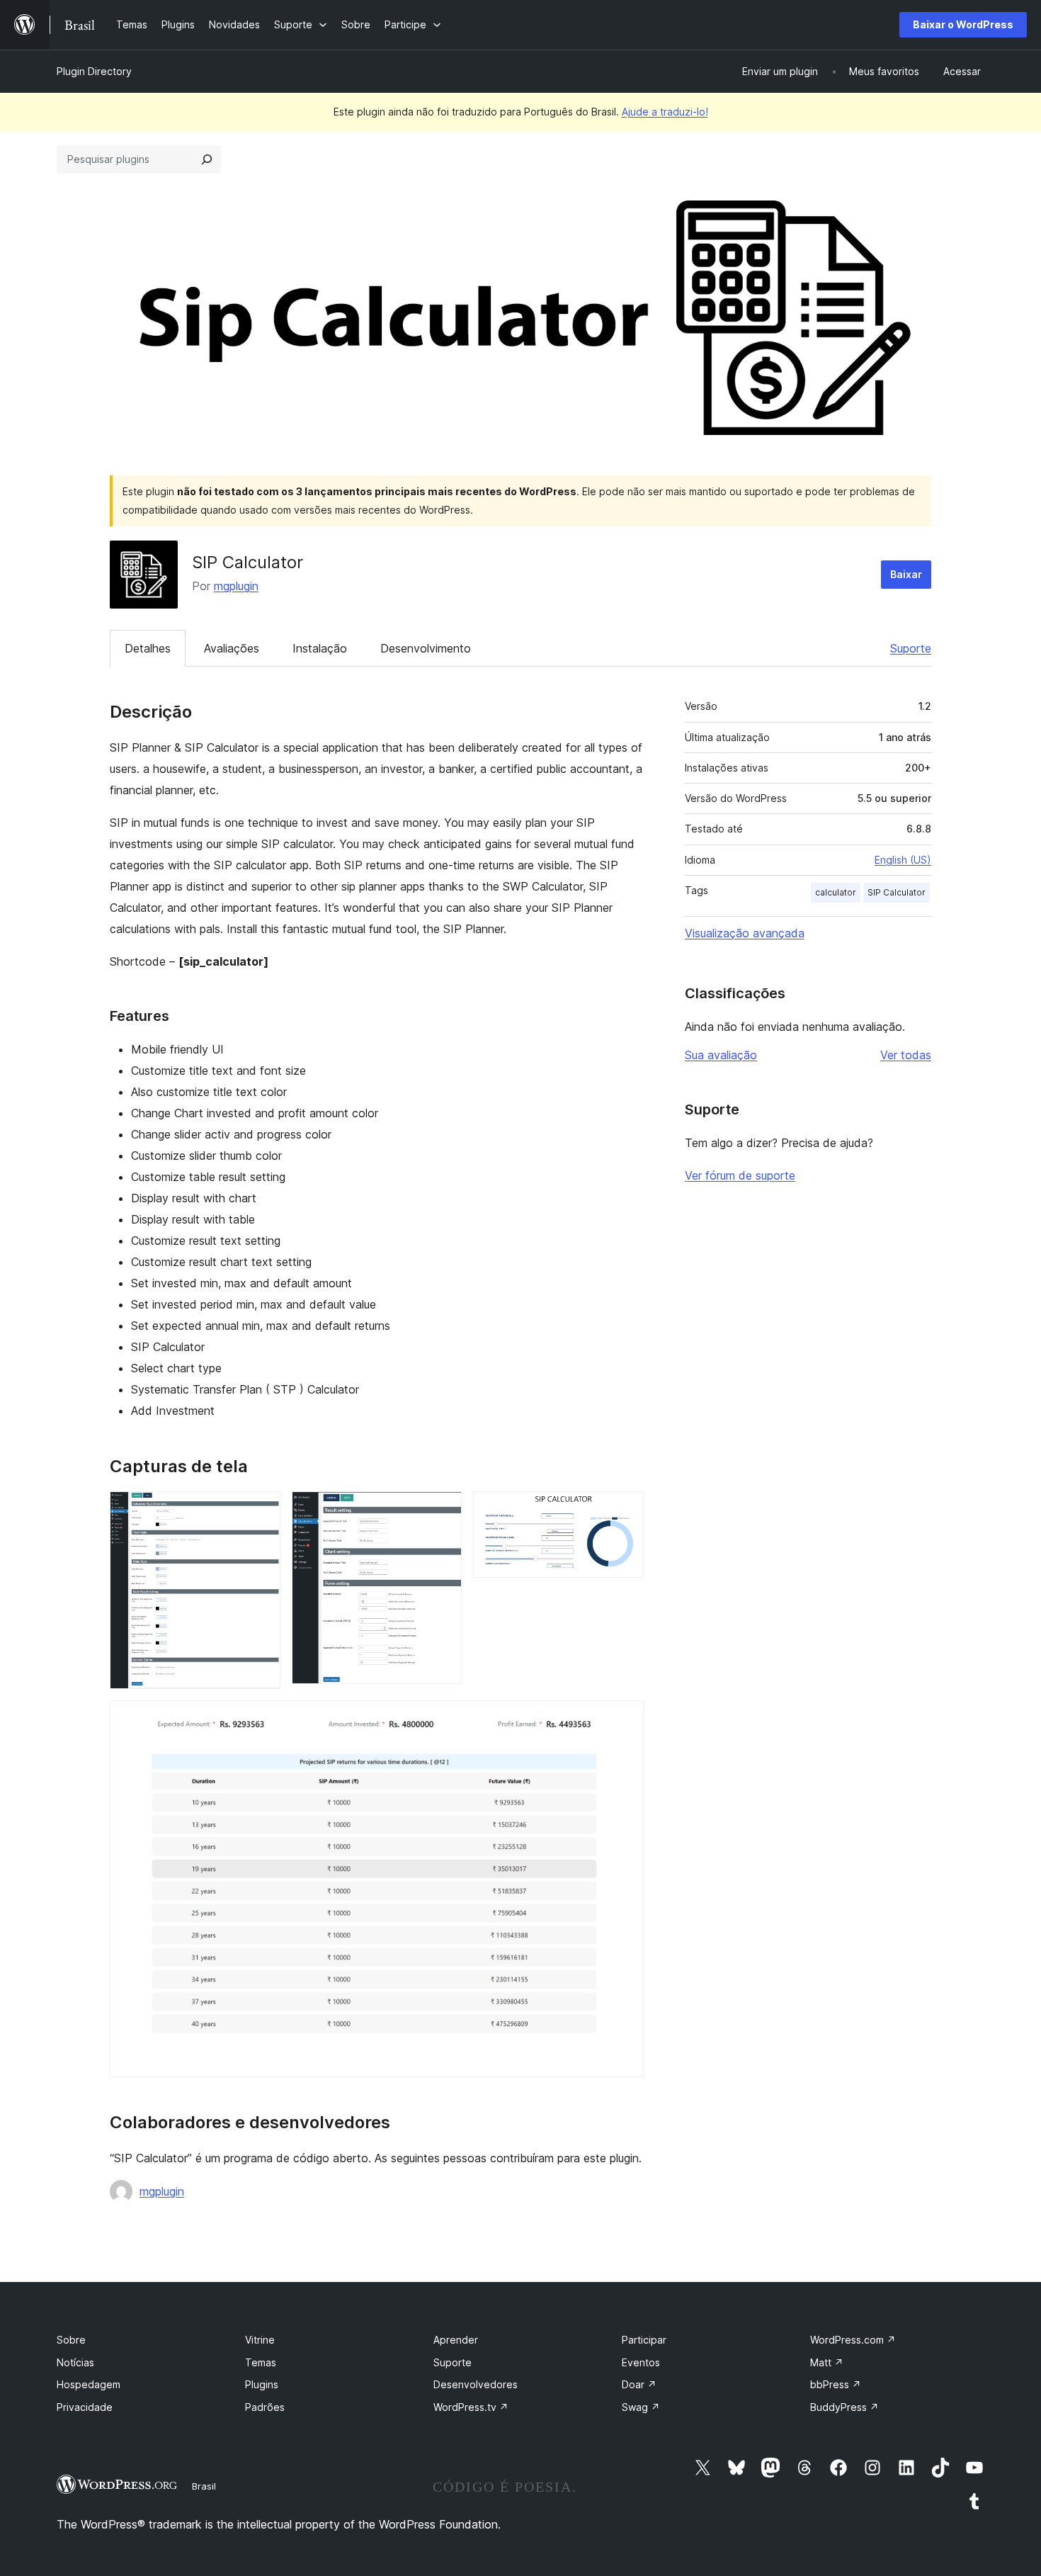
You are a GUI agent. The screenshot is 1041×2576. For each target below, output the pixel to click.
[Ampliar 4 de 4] (625, 1719)
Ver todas (906, 1055)
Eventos (641, 2362)
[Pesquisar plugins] (207, 159)
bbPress (836, 2384)
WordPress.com (853, 2340)
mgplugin (236, 586)
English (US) (903, 860)
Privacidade (85, 2407)
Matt (827, 2362)
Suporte (911, 648)
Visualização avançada (745, 933)
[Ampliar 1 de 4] (261, 1510)
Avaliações (232, 648)
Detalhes (148, 648)
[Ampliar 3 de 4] (625, 1510)
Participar (644, 2340)
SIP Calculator (897, 892)
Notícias (75, 2362)
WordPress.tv (471, 2407)
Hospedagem (89, 2384)
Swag (641, 2407)
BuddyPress (844, 2407)
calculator (836, 892)
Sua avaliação (721, 1055)
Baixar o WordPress (963, 24)
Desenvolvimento (426, 648)
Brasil (204, 2486)
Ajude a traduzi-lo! (665, 112)
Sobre (71, 2340)
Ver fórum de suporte (740, 1175)
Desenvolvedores (476, 2384)
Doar (639, 2384)
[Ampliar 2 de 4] (443, 1510)
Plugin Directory (94, 71)
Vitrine (260, 2340)
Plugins (262, 2384)
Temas (261, 2362)
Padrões (265, 2407)
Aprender (456, 2340)
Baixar (906, 574)
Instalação (320, 648)
